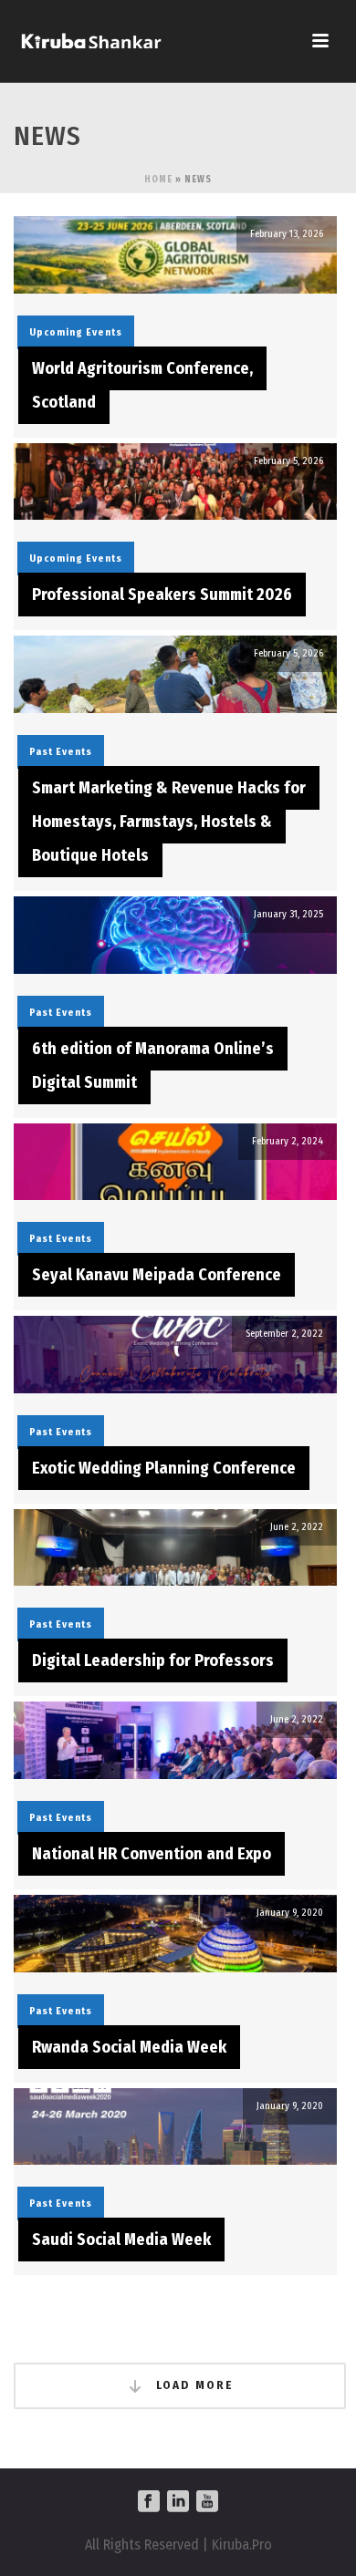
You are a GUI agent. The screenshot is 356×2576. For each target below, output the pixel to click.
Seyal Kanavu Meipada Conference (157, 1275)
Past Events (61, 752)
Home (158, 180)
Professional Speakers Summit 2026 (162, 595)
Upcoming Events (76, 332)
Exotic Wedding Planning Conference (164, 1468)
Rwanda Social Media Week (129, 2047)
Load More (192, 2385)
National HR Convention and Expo (152, 1854)
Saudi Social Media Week (121, 2240)
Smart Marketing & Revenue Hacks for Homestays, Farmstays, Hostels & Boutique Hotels (169, 822)
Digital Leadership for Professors (153, 1660)
